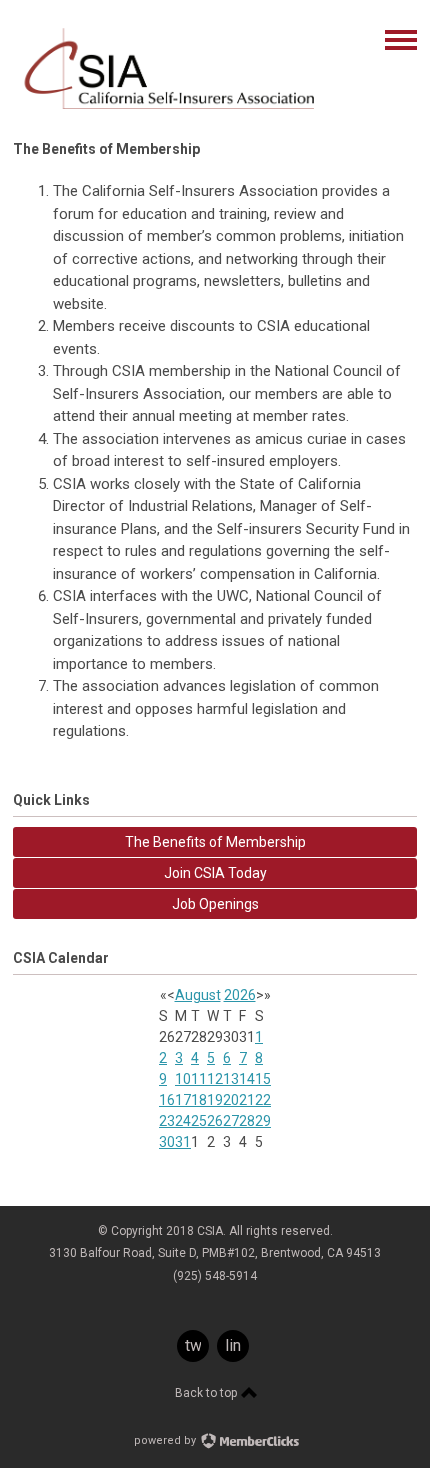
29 (263, 1121)
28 (247, 1121)
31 (183, 1142)
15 (263, 1079)
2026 (240, 995)
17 (183, 1100)
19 (215, 1100)
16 (167, 1100)
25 (199, 1121)
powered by (166, 1440)
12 (215, 1079)
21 (247, 1100)
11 (199, 1079)
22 (263, 1100)
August (198, 995)
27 (231, 1121)
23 (167, 1121)
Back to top (207, 1393)
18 (199, 1100)
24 (183, 1121)
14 (247, 1079)
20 (231, 1100)
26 (215, 1121)
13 (231, 1079)
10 (183, 1079)
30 (167, 1142)
